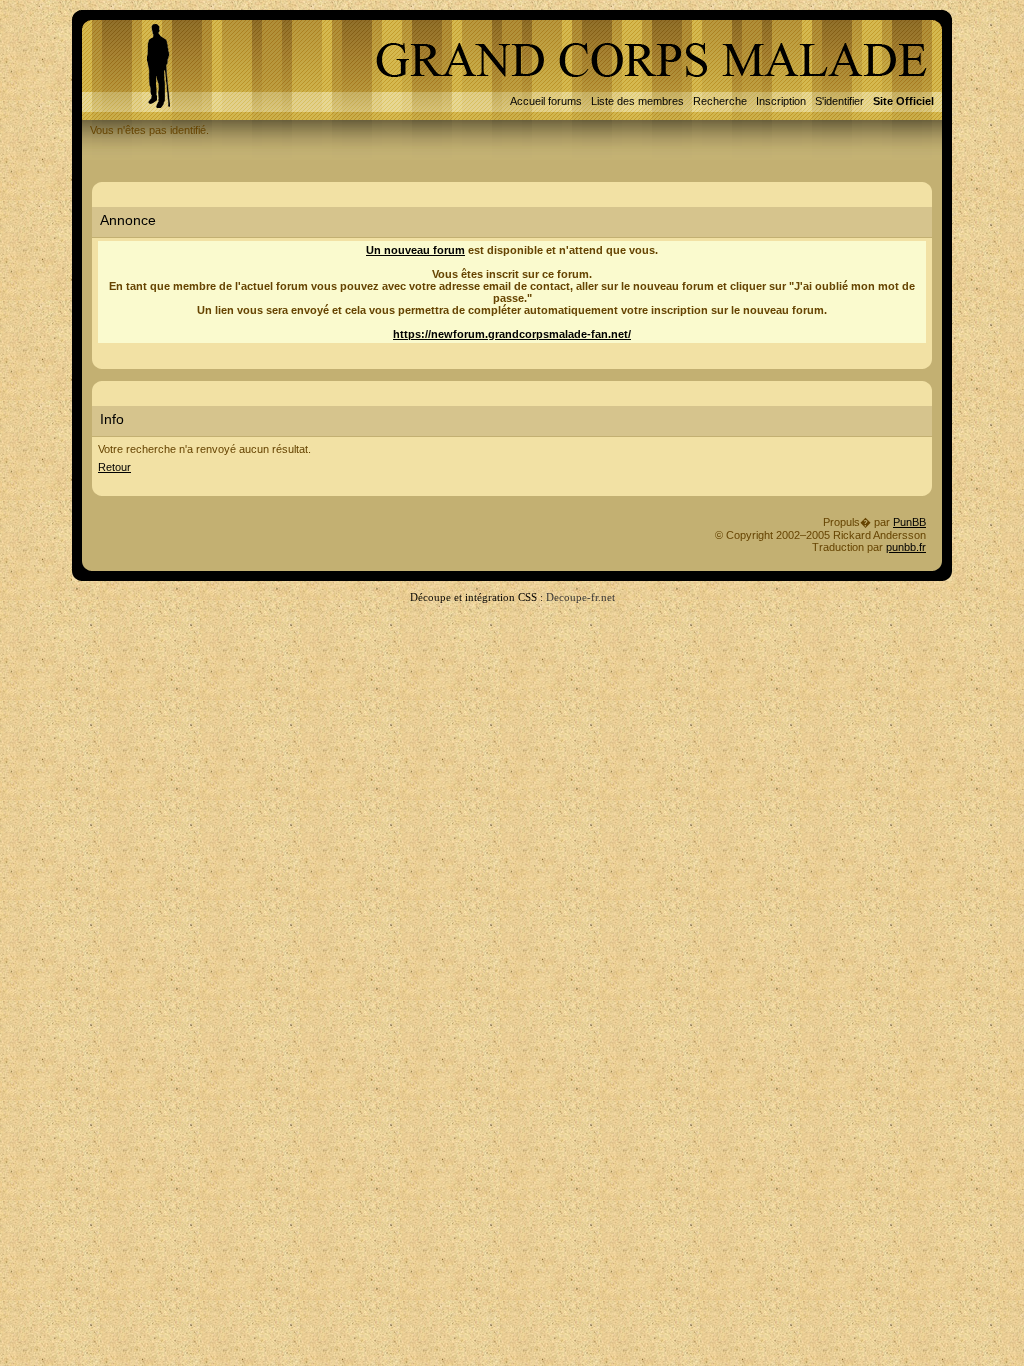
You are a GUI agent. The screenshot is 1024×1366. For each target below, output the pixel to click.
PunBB (909, 522)
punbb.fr (906, 547)
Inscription (781, 101)
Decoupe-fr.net (580, 597)
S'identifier (839, 101)
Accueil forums (546, 101)
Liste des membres (637, 101)
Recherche (720, 101)
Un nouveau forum (415, 250)
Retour (114, 467)
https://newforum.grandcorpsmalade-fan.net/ (512, 334)
